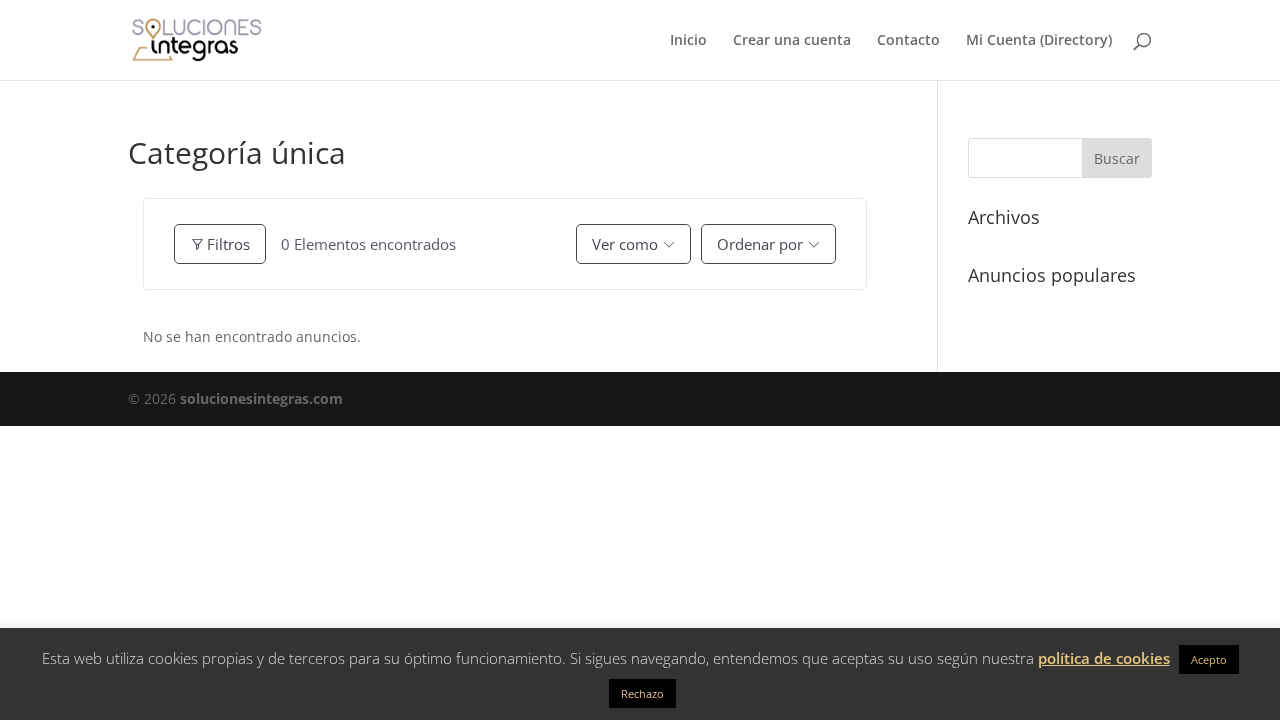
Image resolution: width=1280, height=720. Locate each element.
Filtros (228, 244)
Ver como (625, 244)
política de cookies (1104, 658)
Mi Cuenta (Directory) (1039, 41)
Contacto (908, 41)
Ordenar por (760, 244)
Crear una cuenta (792, 41)
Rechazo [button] (642, 693)
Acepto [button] (1209, 659)
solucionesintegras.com (261, 398)
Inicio (688, 41)
